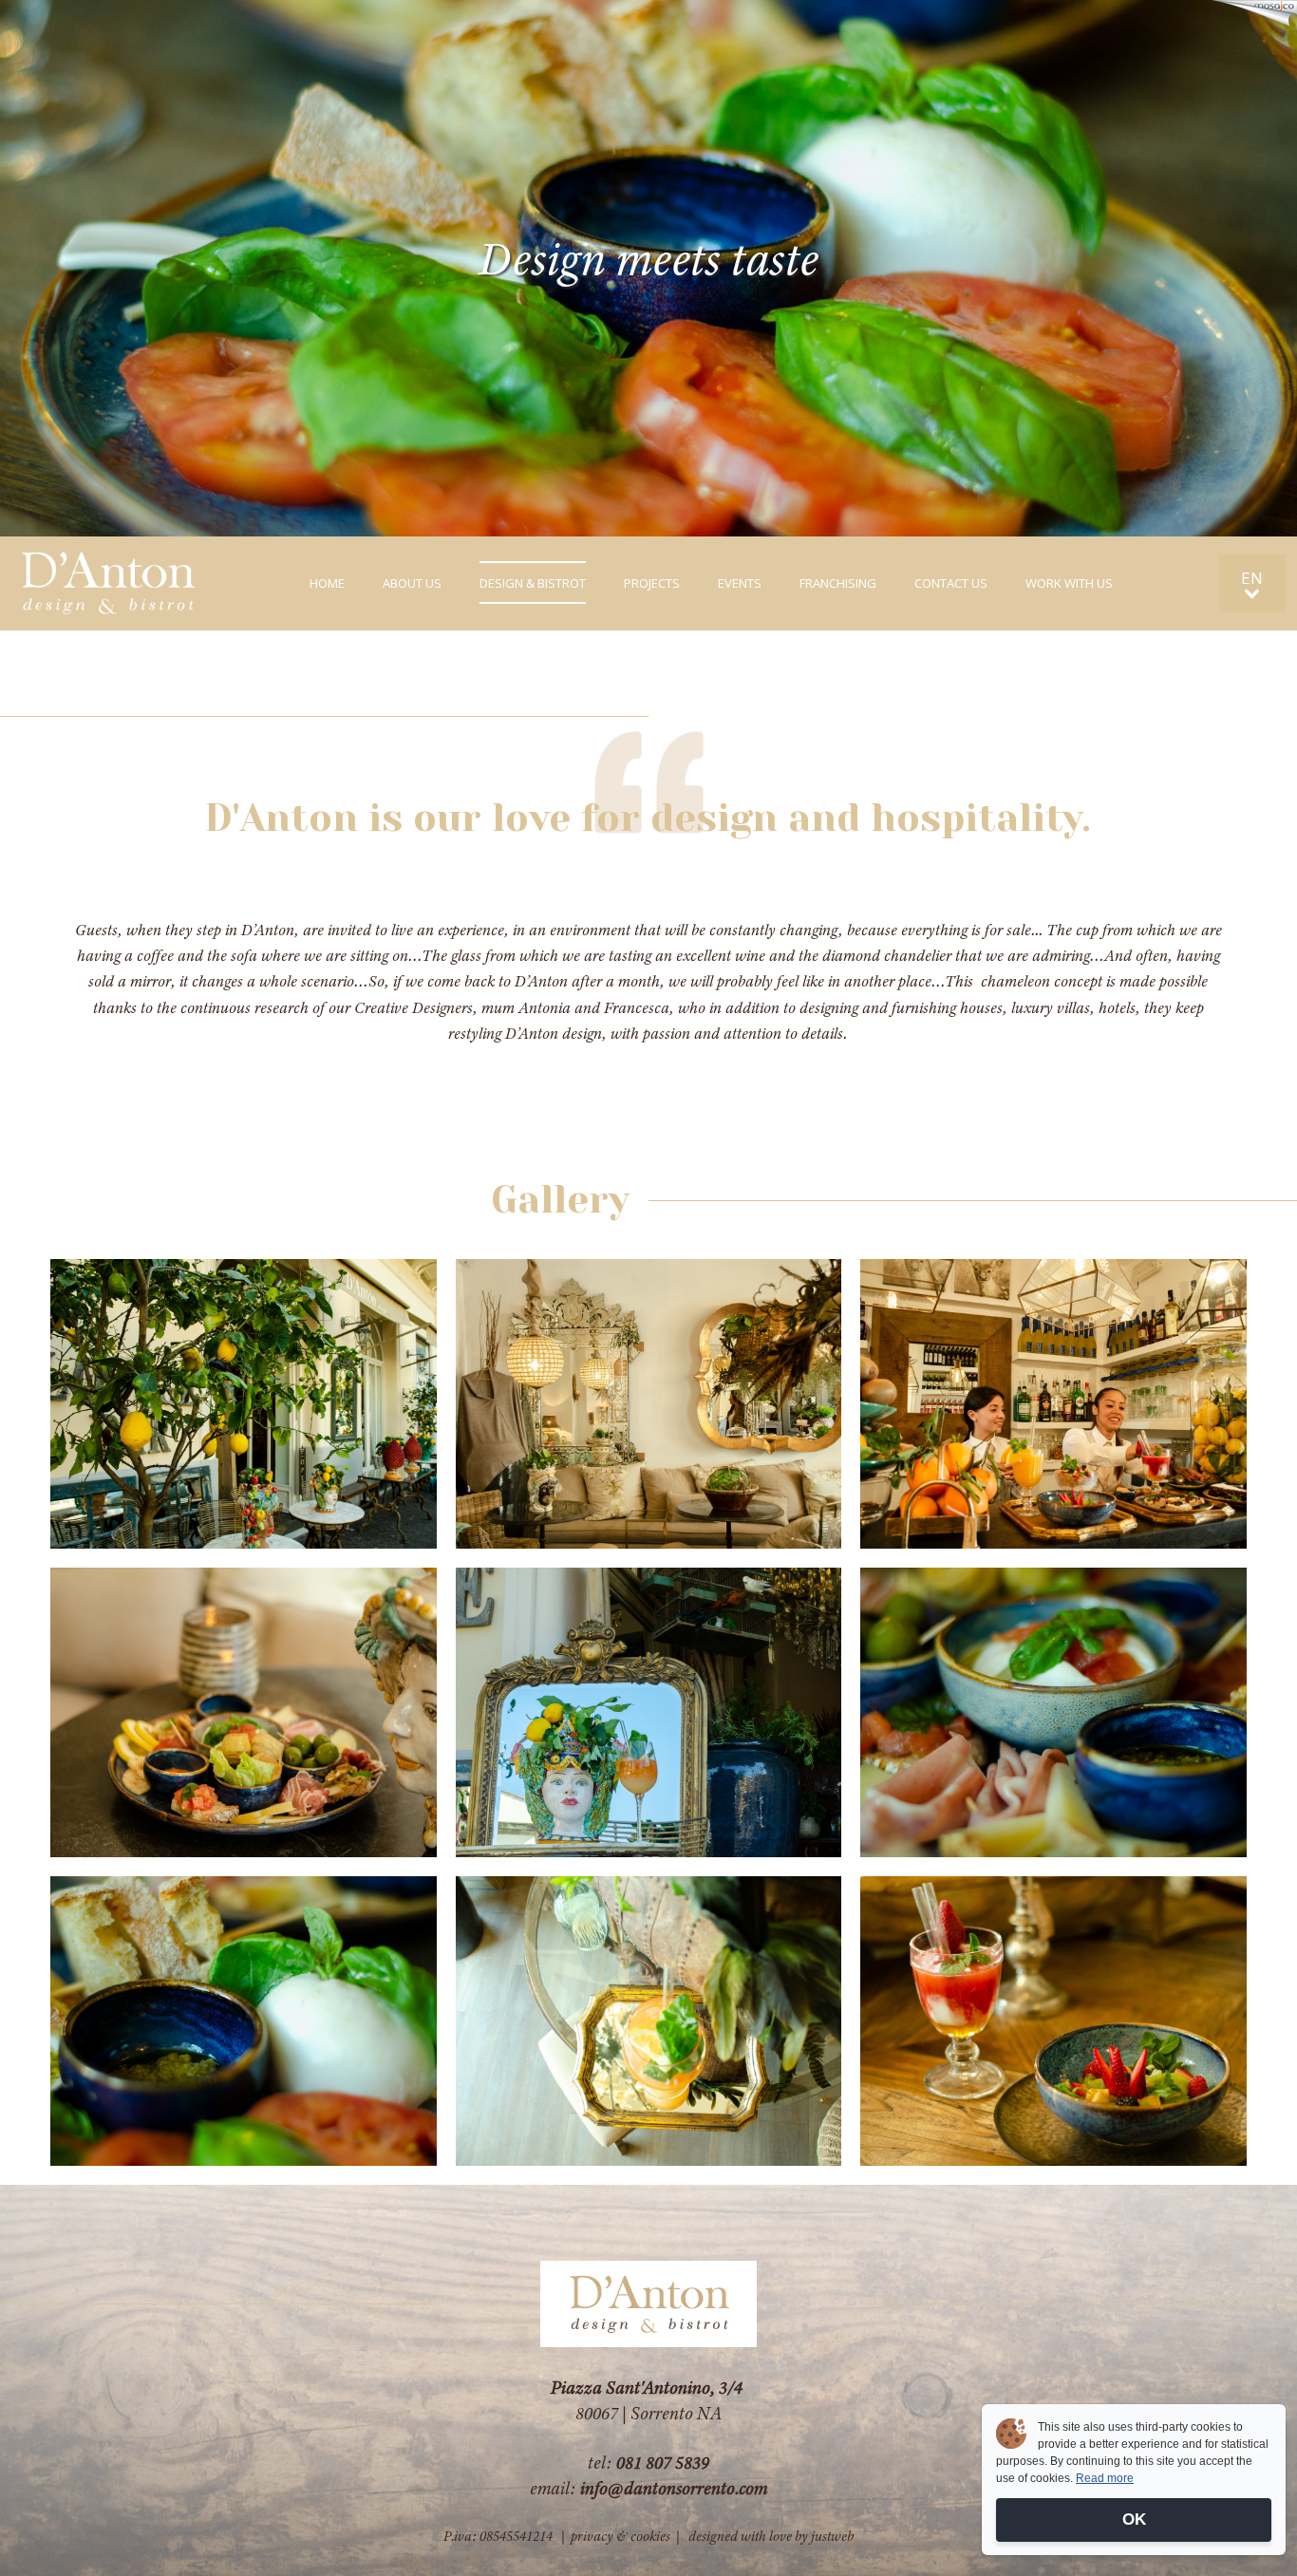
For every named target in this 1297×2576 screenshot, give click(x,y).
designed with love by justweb (771, 2536)
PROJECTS (652, 583)
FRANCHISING (838, 583)
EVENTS (740, 583)
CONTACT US (951, 583)
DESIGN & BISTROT (533, 583)
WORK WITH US (1069, 583)
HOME (327, 583)
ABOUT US (412, 583)
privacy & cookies (620, 2536)
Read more (1105, 2478)
